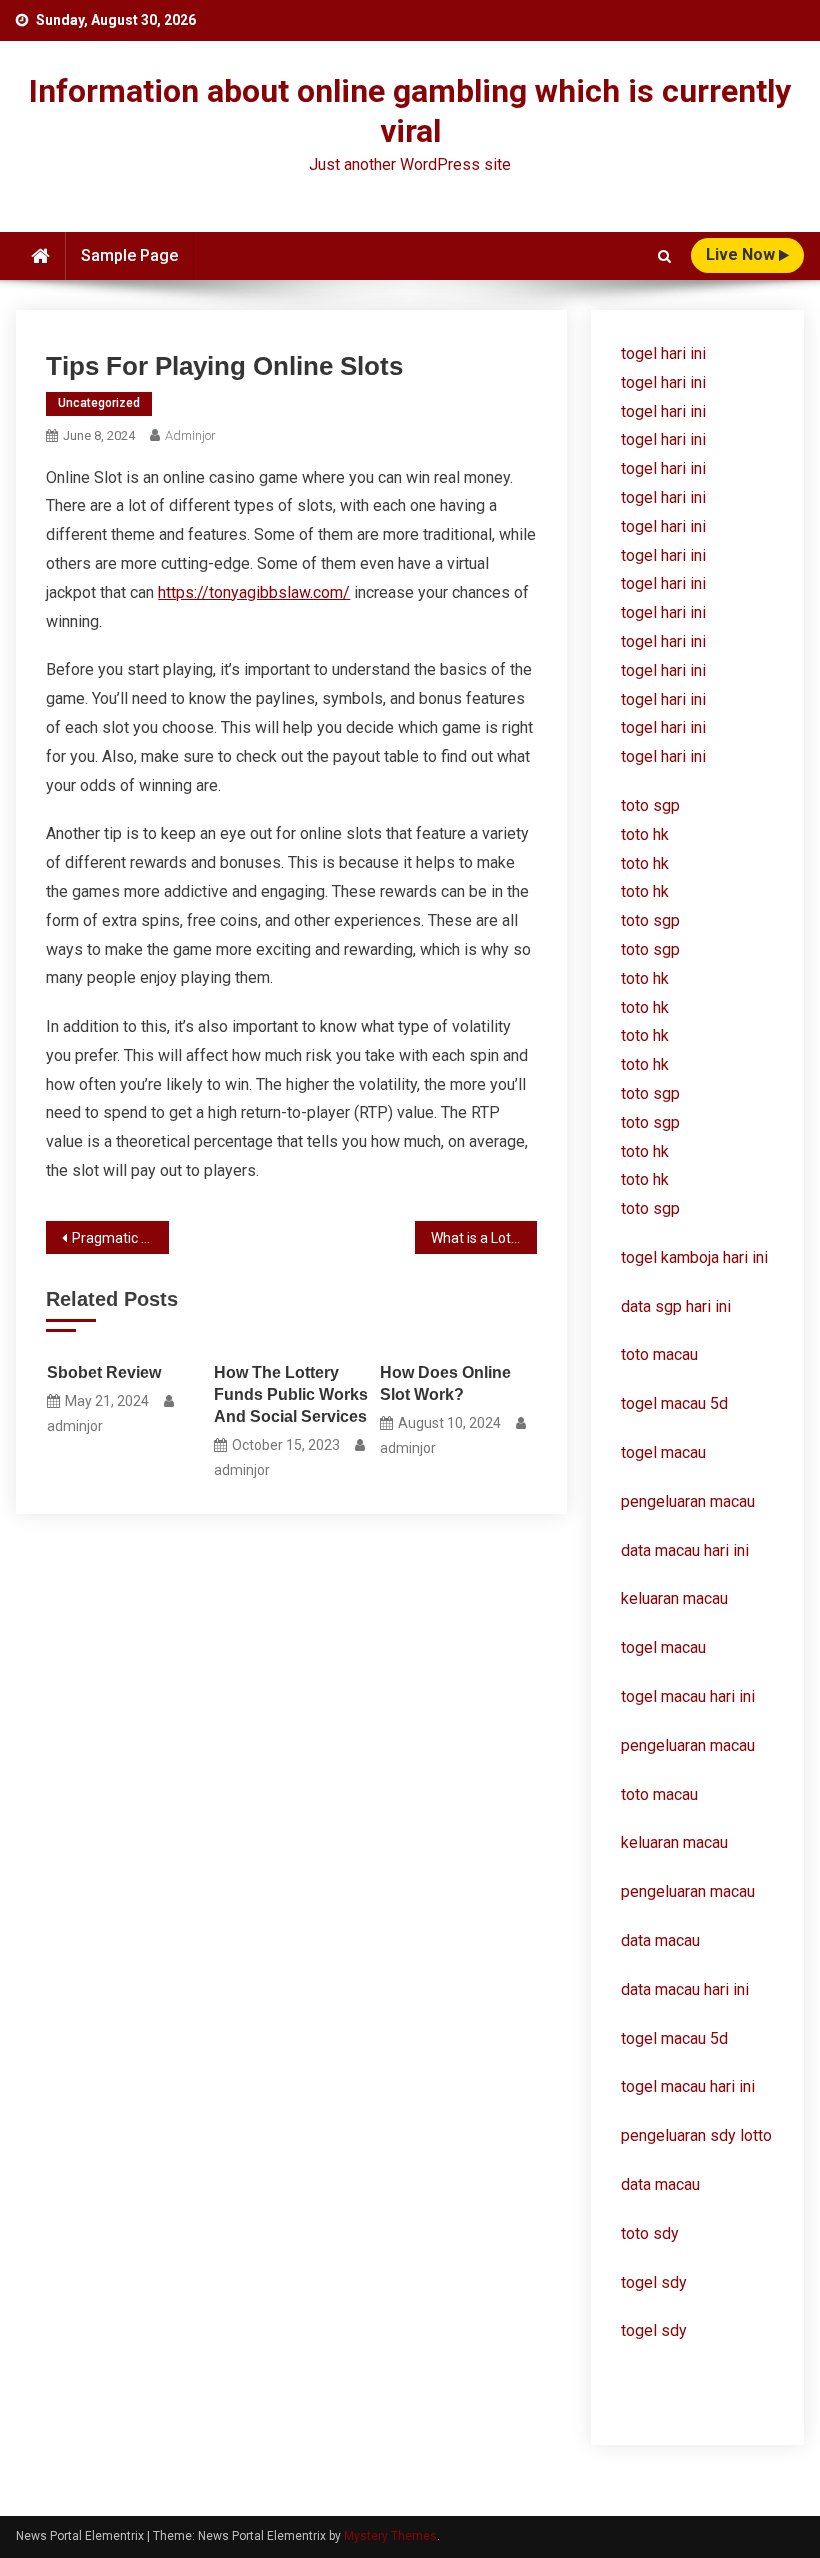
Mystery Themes (390, 2536)
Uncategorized (99, 403)
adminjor (190, 435)
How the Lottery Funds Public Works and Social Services (291, 1394)
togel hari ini (663, 353)
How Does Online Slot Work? (445, 1383)
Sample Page (129, 255)
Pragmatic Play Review (120, 1238)
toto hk (645, 1179)
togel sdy (654, 2282)
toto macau (659, 1794)
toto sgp (650, 1208)
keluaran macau (674, 1842)
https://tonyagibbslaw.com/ (254, 592)
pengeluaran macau (688, 1745)
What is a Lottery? (484, 1238)
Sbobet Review (104, 1372)
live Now (742, 254)
